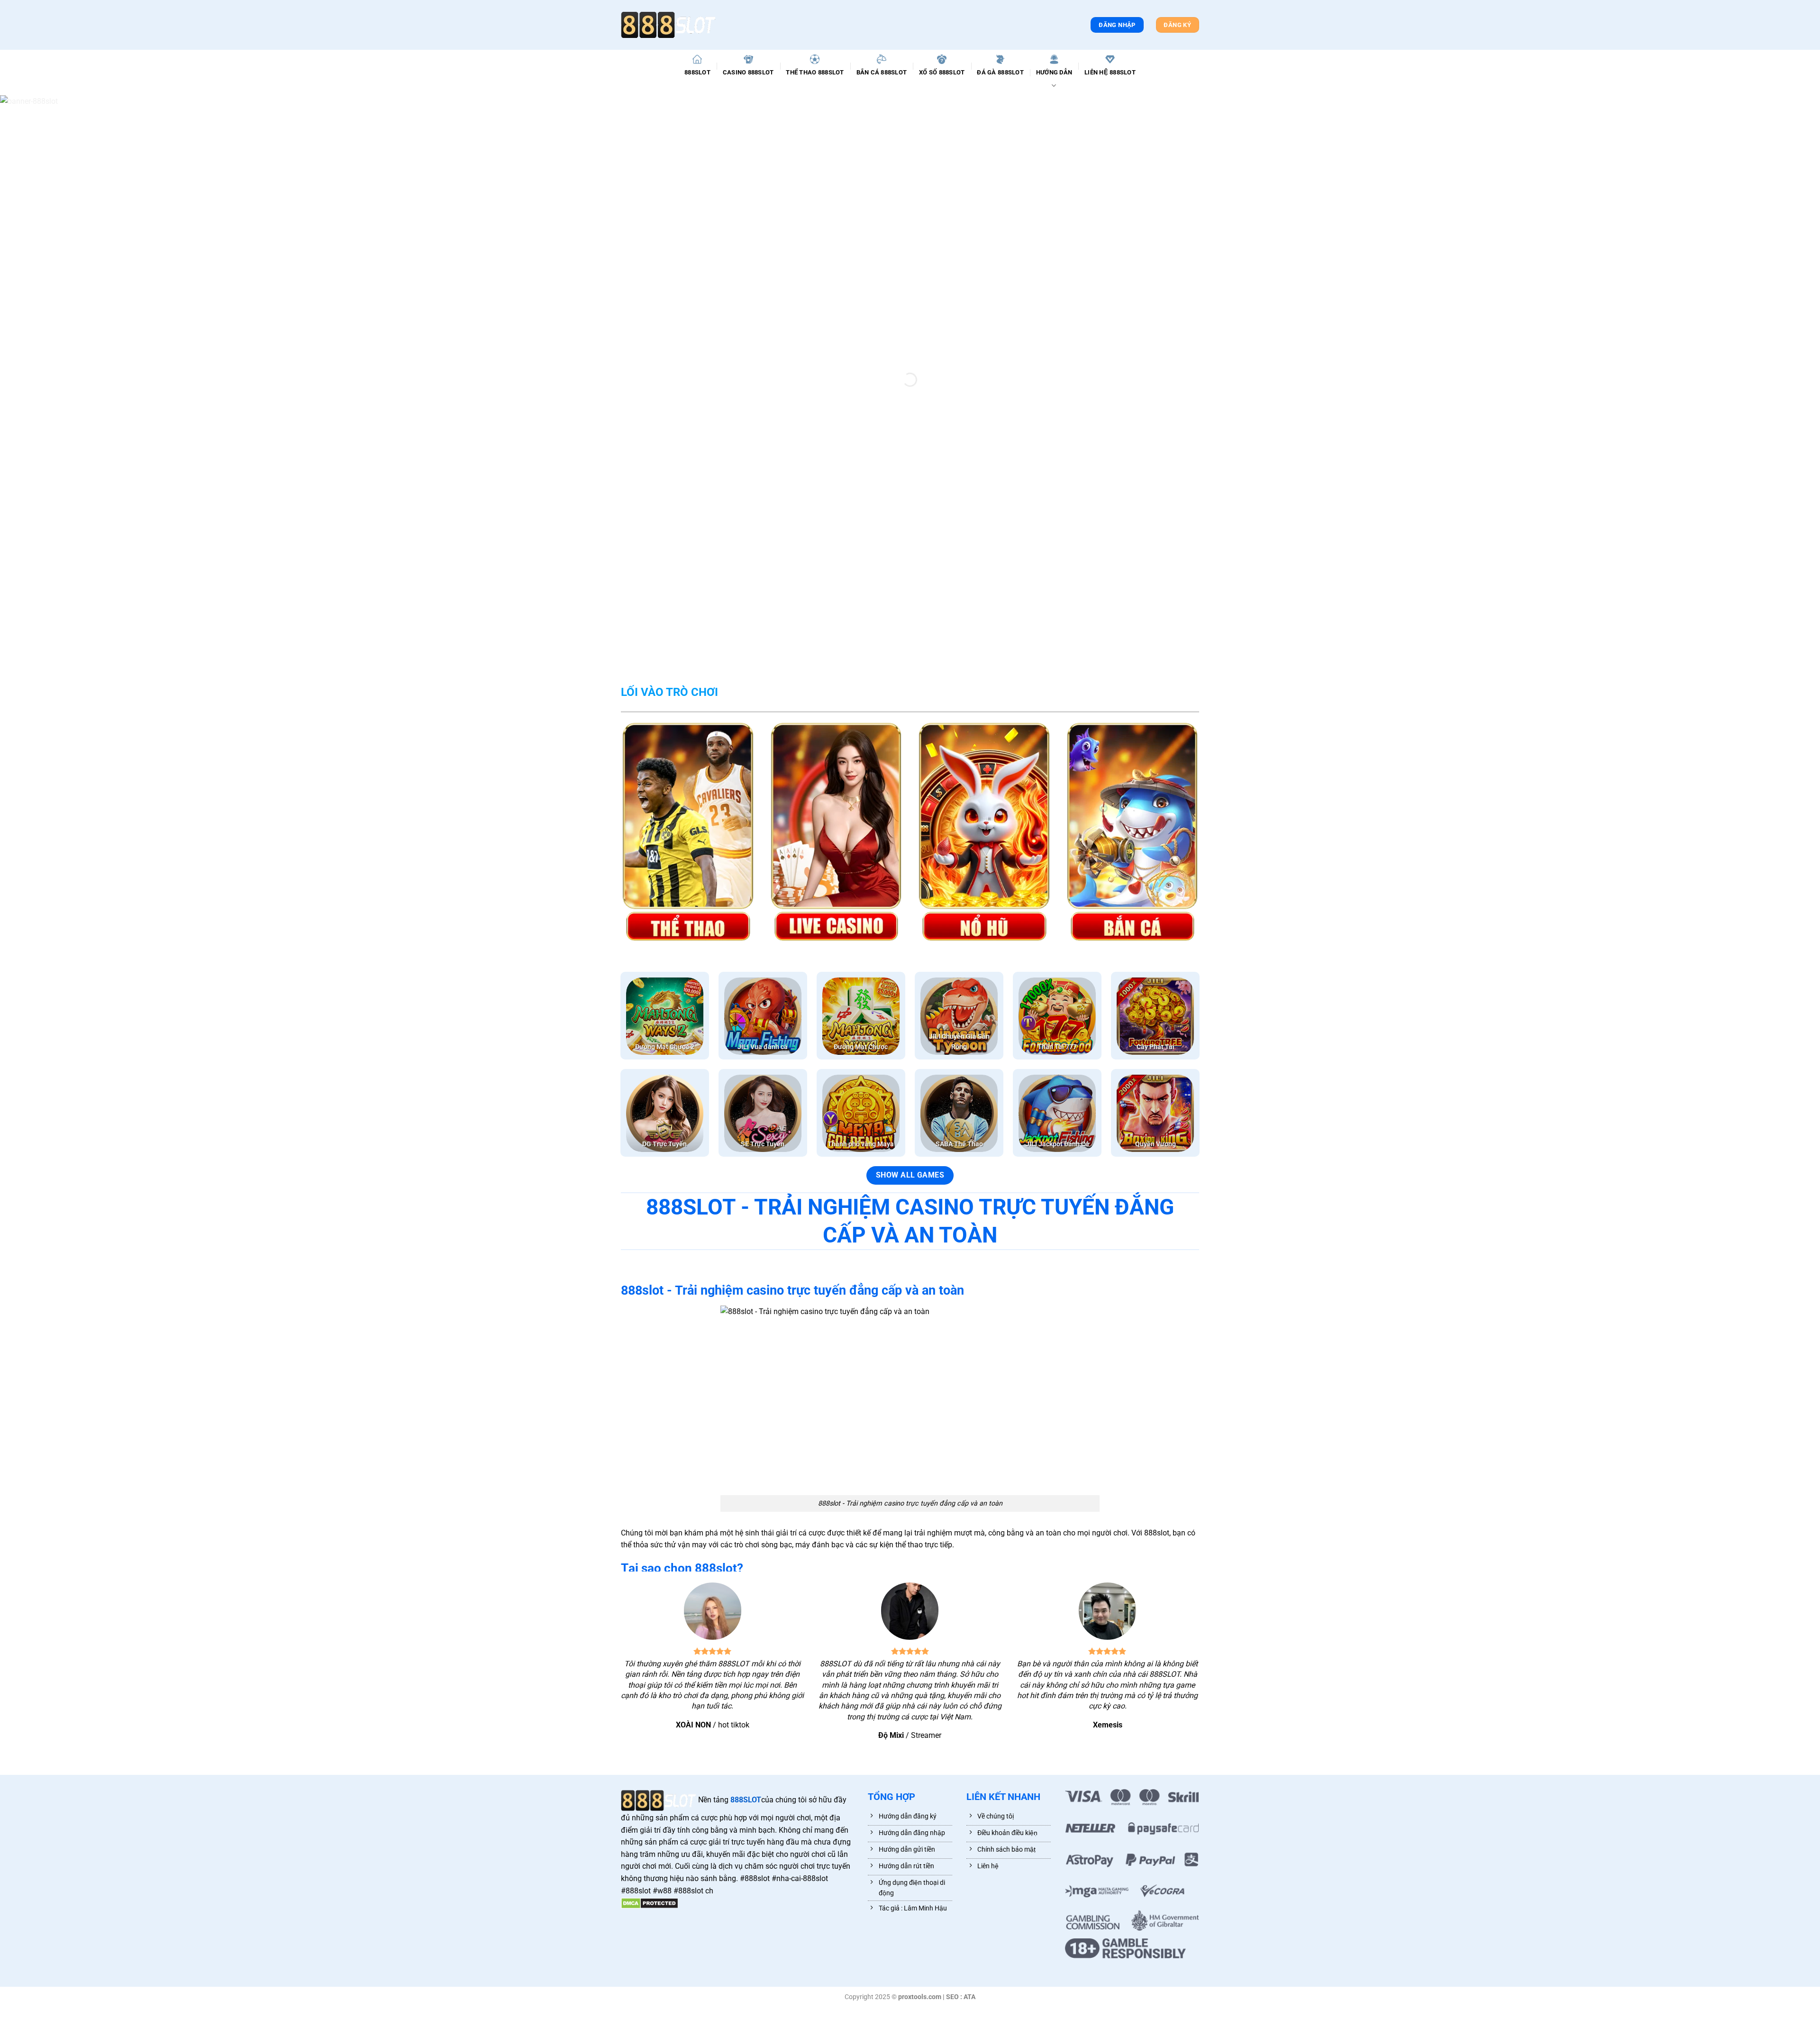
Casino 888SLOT (748, 72)
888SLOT (697, 72)
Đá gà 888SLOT (1000, 72)
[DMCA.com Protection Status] (650, 1903)
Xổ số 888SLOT (942, 72)
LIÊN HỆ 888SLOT (1110, 72)
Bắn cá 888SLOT (882, 72)
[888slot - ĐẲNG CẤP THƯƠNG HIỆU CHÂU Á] (668, 25)
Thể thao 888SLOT (815, 72)
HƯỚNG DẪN (1054, 72)
